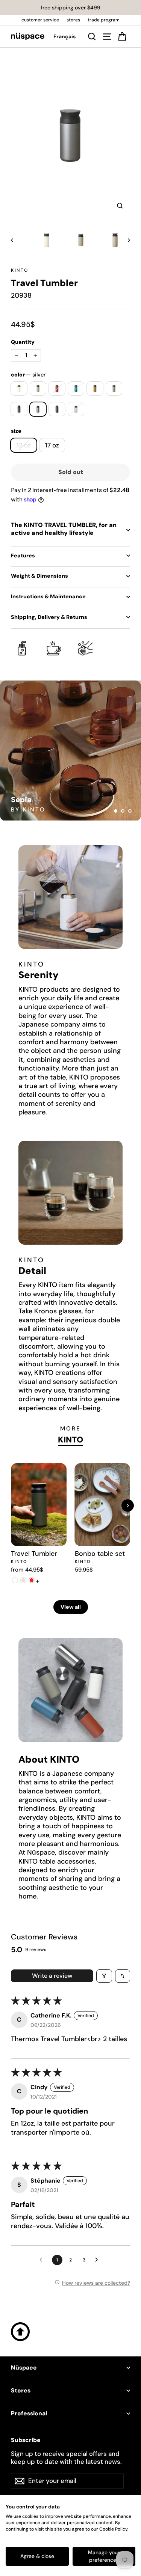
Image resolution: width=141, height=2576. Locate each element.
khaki (114, 388)
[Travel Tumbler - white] (15, 1580)
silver (38, 409)
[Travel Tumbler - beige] (23, 1580)
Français (64, 36)
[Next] (128, 1506)
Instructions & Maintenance (48, 596)
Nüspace (24, 2368)
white (19, 388)
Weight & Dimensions (39, 576)
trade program (104, 20)
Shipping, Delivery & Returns (49, 617)
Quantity (23, 342)
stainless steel (76, 409)
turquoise (76, 388)
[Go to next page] (99, 2260)
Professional (29, 2413)
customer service (40, 20)
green (19, 409)
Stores (21, 2391)
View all (71, 1607)
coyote (95, 388)
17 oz (52, 445)
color (28, 375)
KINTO (20, 270)
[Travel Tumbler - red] (32, 1580)
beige (38, 388)
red (57, 388)
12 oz (24, 445)
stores (73, 20)
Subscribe (26, 2440)
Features (23, 556)
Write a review (52, 1976)
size (16, 431)
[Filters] (104, 1976)
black (57, 409)
